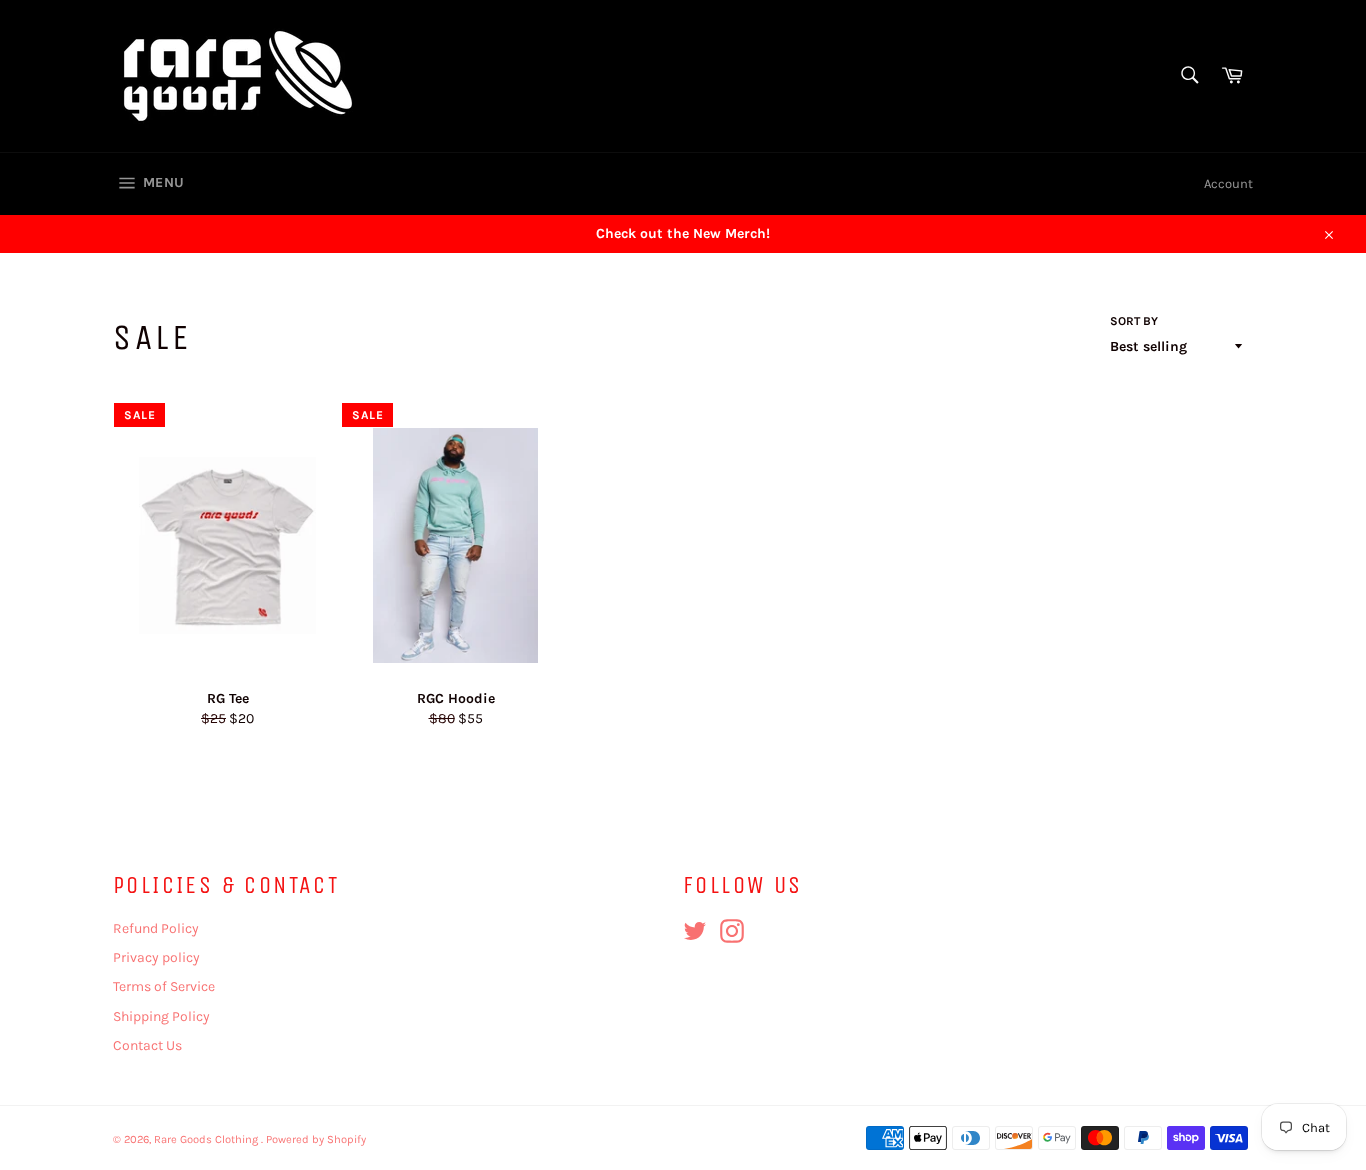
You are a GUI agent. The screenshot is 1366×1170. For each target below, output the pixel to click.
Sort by (1134, 321)
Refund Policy (156, 928)
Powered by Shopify (316, 1139)
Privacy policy (156, 957)
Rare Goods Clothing (207, 1139)
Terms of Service (164, 986)
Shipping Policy (161, 1016)
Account (1228, 183)
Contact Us (147, 1045)
